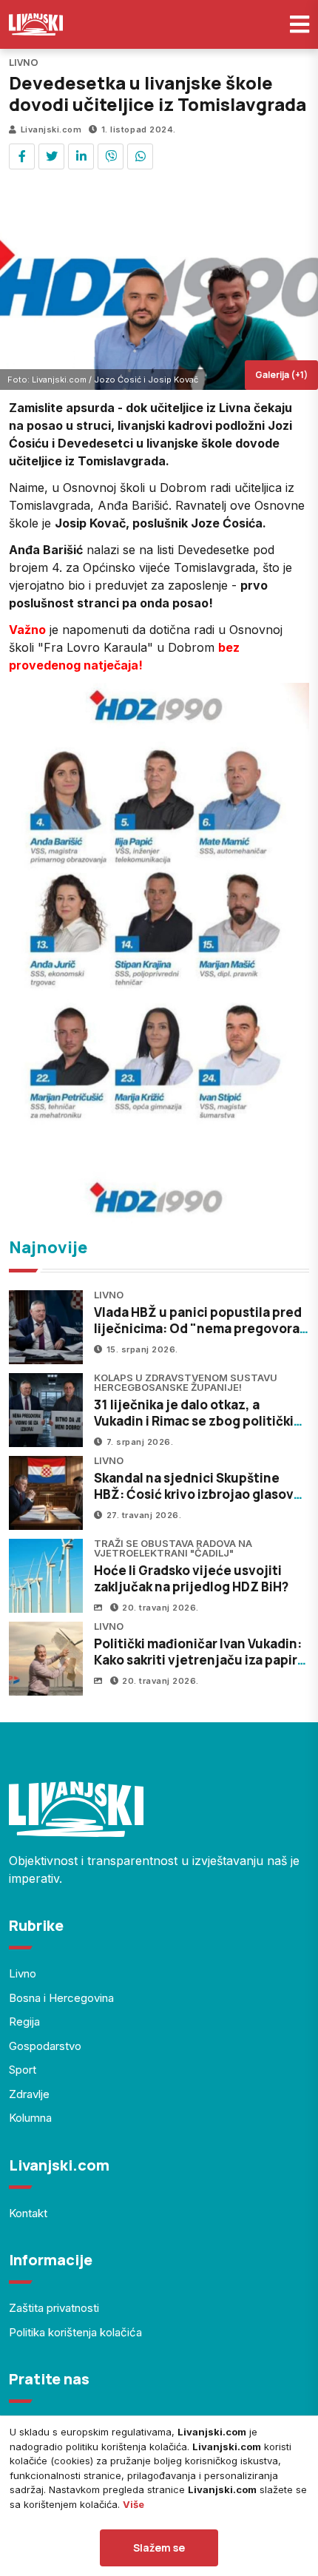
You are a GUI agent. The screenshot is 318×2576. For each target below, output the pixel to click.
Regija (24, 2022)
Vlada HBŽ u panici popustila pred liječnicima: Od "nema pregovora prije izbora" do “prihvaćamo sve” (198, 1328)
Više (133, 2504)
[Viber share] (111, 156)
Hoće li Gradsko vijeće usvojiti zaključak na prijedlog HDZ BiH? (191, 1578)
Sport (23, 2070)
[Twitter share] (51, 156)
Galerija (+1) (281, 375)
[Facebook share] (22, 156)
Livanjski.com (51, 129)
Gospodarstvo (45, 2046)
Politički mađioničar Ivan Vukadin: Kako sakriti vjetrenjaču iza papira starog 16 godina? (199, 1660)
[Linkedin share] (81, 156)
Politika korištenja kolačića (75, 2332)
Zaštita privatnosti (54, 2308)
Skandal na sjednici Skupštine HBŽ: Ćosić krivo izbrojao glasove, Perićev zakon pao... (200, 1494)
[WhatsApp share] (140, 156)
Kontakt (28, 2213)
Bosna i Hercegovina (61, 1998)
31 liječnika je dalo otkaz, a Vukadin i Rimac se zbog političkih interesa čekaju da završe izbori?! (198, 1421)
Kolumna (30, 2118)
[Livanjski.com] (36, 24)
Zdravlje (29, 2094)
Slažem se (159, 2548)
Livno (23, 1973)
